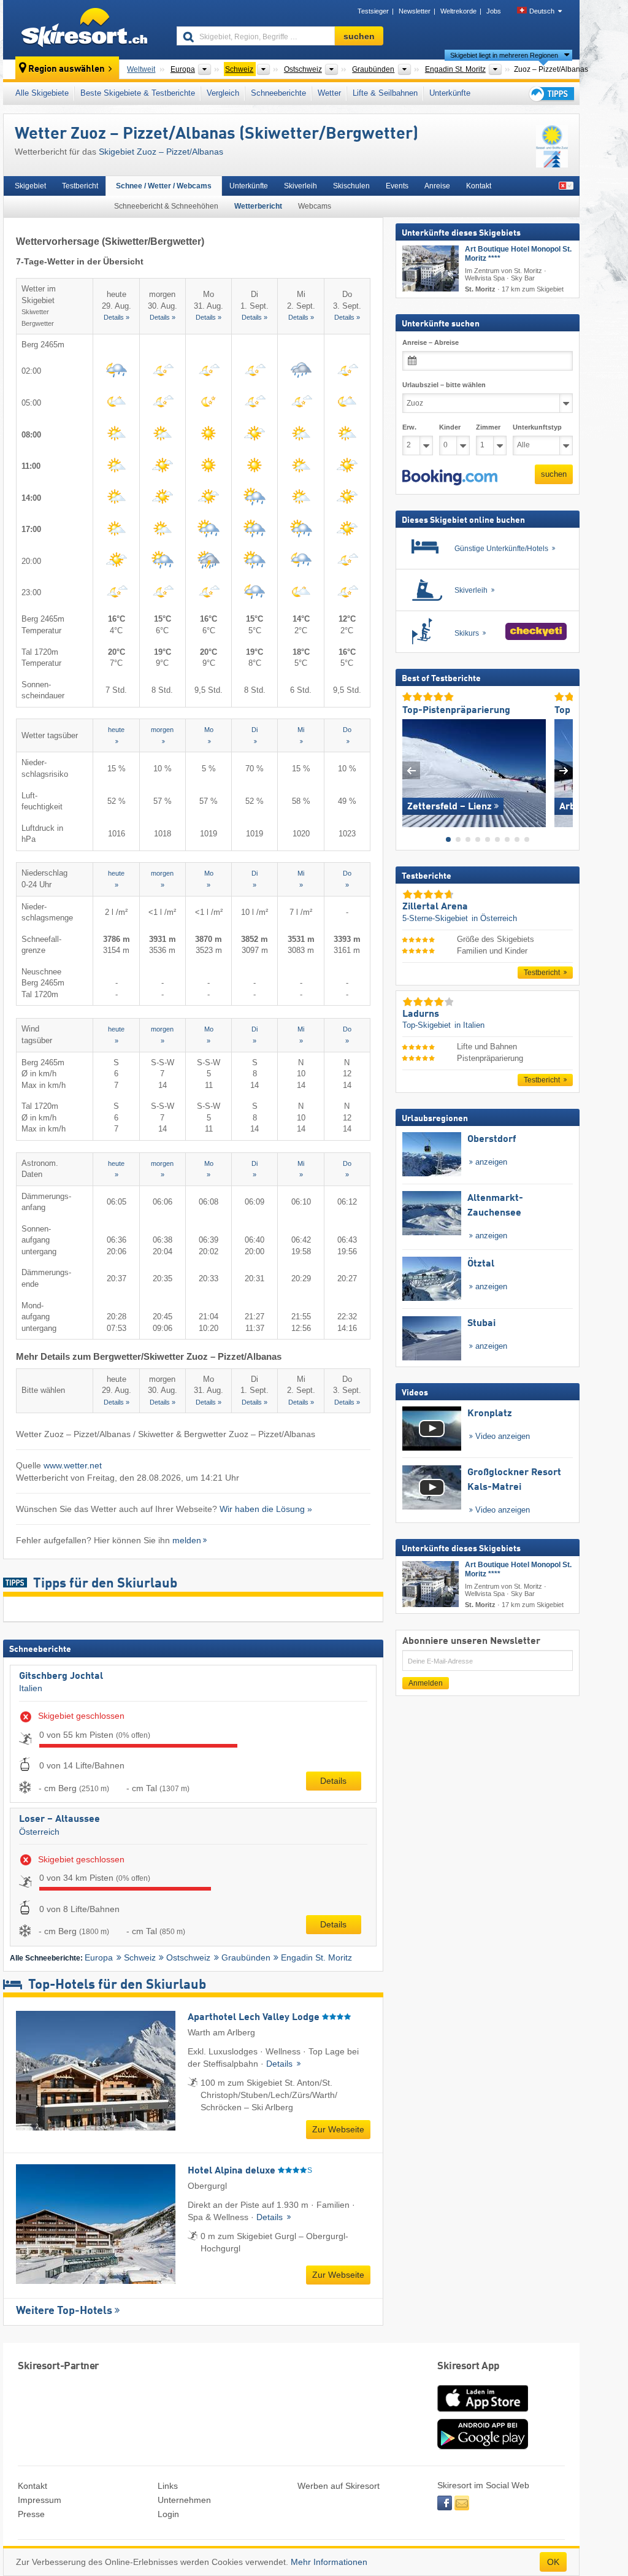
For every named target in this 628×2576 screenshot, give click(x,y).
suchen (554, 474)
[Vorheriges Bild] (411, 770)
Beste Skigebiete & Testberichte (138, 93)
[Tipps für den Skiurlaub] (551, 94)
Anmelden (426, 1683)
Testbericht (80, 186)
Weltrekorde (458, 11)
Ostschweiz (188, 1957)
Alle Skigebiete (42, 93)
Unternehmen (184, 2500)
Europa (99, 1957)
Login (168, 2514)
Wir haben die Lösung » (266, 1509)
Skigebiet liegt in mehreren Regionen (504, 55)
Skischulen (351, 186)
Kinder (450, 427)
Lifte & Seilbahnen (385, 93)
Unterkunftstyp (537, 427)
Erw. (409, 427)
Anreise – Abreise (431, 342)
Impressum (40, 2500)
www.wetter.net (73, 1465)
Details (333, 1781)
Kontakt (479, 186)
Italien (31, 1688)
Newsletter (415, 11)
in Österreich (494, 918)
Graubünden (246, 1957)
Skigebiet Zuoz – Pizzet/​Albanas (161, 152)
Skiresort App (469, 2366)
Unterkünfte (450, 93)
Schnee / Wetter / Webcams (164, 186)
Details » (117, 317)
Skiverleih (301, 186)
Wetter (329, 93)
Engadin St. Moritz (316, 1957)
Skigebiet (30, 186)
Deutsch (542, 11)
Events (397, 186)
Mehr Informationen (329, 2562)
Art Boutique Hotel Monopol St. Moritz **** (518, 254)
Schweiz (140, 1957)
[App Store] (483, 2413)
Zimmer (488, 427)
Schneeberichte (278, 93)
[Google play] (483, 2447)
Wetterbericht (258, 206)
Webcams (315, 206)
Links (168, 2486)
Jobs (494, 11)
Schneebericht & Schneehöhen (166, 206)
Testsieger (373, 11)
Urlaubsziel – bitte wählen (444, 385)
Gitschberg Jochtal (61, 1676)
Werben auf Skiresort (339, 2486)
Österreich (39, 1832)
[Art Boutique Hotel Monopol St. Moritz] (431, 268)
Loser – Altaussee (59, 1819)
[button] (450, 477)
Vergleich (223, 93)
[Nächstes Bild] (564, 770)
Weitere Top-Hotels (64, 2311)
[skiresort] (84, 29)
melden (187, 1540)
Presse (31, 2514)
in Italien (469, 1025)
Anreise (437, 186)
